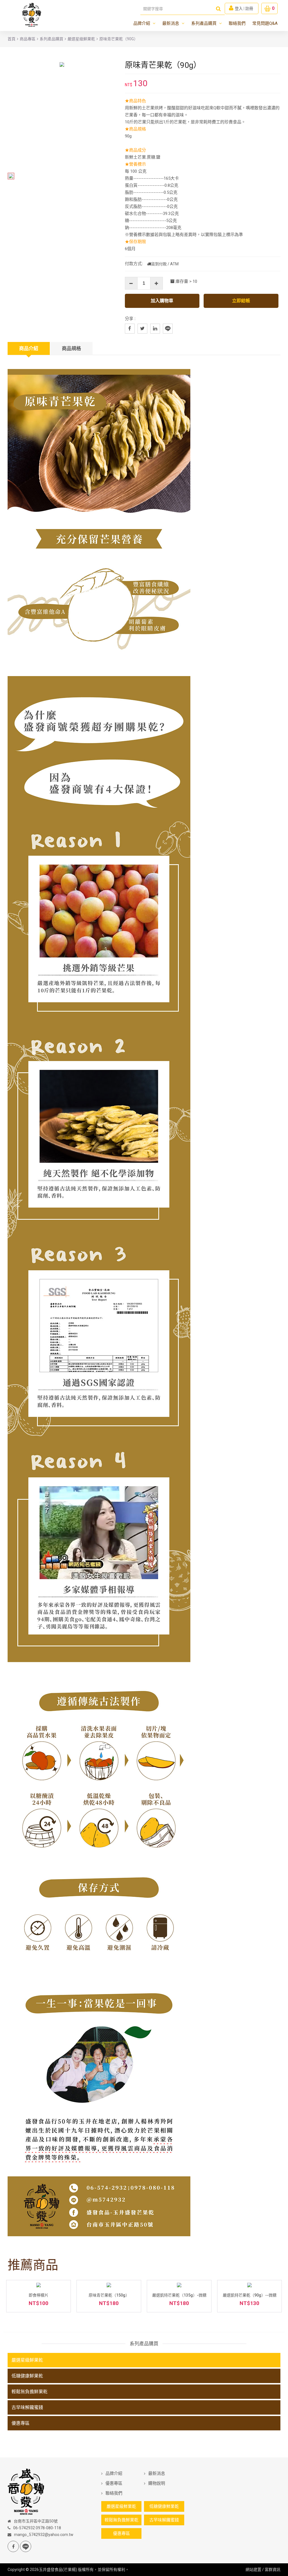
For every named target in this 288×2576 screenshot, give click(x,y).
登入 (239, 8)
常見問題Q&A (265, 23)
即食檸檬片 (39, 2295)
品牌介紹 (144, 23)
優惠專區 (21, 2423)
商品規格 (71, 348)
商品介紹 (29, 348)
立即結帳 (241, 301)
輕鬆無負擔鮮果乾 (30, 2392)
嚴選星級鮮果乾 (81, 39)
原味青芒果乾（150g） (109, 2295)
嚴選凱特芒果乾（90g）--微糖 (250, 2295)
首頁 (12, 39)
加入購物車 (162, 301)
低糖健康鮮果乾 (27, 2376)
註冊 (249, 8)
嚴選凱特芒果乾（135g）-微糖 (179, 2295)
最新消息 (173, 23)
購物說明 (157, 2483)
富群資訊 (273, 2570)
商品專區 (28, 39)
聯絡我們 (237, 23)
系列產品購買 (207, 23)
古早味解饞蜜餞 (27, 2407)
